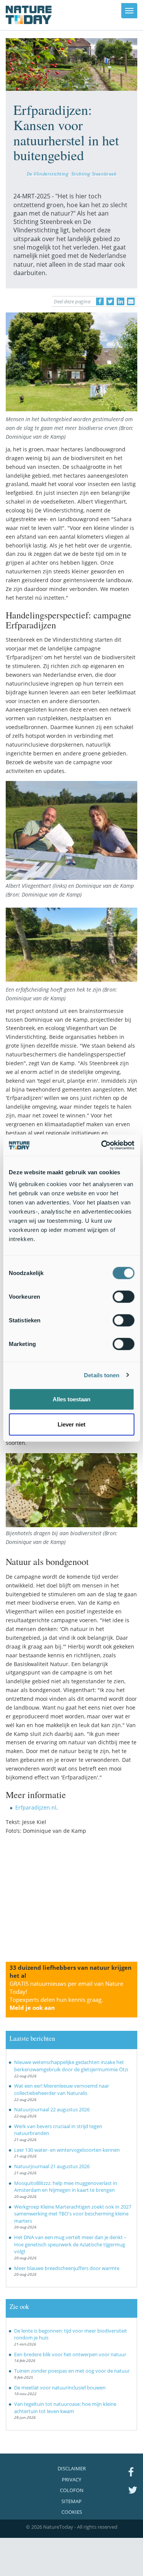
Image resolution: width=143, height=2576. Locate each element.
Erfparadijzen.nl (36, 1807)
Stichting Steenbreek (94, 174)
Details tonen (102, 1375)
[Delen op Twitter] (110, 301)
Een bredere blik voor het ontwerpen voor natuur (70, 2354)
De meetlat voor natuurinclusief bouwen (60, 2388)
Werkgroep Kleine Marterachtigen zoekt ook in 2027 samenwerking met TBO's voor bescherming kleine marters (73, 2214)
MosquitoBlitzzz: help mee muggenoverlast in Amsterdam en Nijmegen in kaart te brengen (66, 2187)
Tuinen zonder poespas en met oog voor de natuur (72, 2371)
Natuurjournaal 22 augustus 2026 (52, 2109)
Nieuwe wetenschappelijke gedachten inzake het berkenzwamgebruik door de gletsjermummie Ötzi (71, 2066)
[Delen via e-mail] (131, 301)
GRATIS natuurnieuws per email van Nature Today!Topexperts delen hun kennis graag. (66, 1996)
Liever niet (71, 1424)
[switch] (123, 1297)
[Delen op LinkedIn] (121, 301)
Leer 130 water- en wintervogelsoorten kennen (67, 2150)
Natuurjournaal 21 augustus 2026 (52, 2166)
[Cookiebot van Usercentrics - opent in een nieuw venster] (102, 1145)
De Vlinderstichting (48, 174)
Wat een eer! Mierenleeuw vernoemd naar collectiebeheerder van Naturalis (62, 2089)
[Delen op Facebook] (100, 301)
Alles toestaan (71, 1399)
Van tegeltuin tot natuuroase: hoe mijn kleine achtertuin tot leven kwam (65, 2408)
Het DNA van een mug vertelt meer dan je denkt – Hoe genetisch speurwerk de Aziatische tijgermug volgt (70, 2244)
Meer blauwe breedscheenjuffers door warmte (67, 2268)
